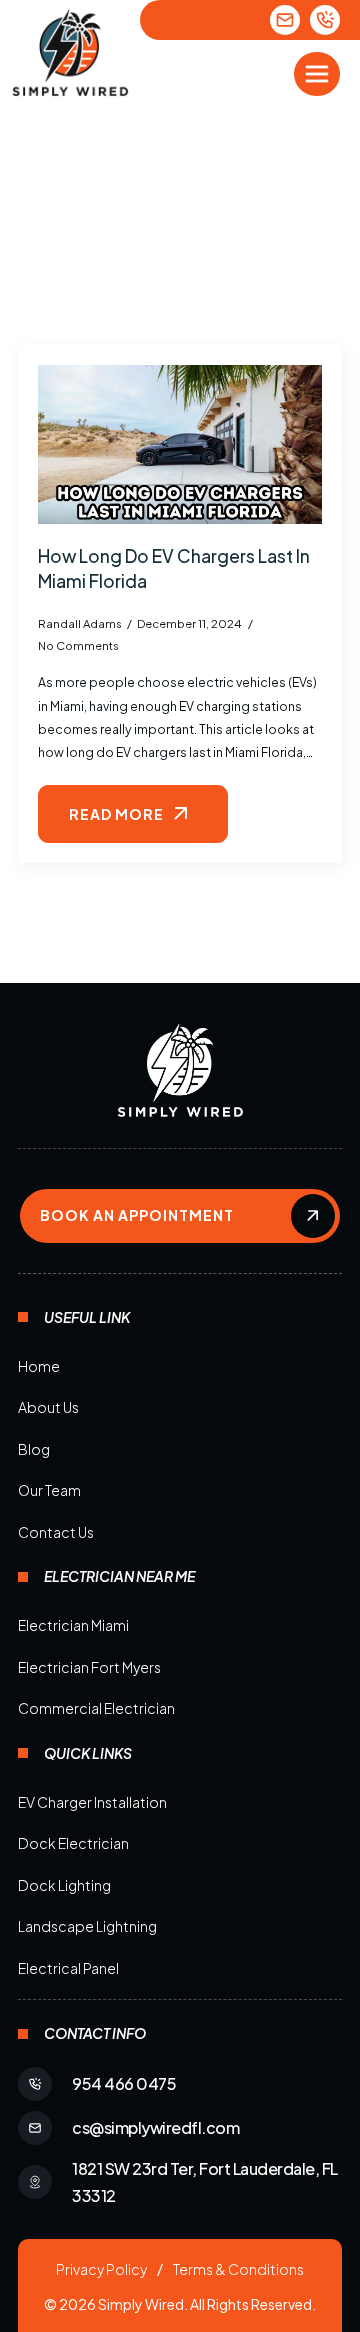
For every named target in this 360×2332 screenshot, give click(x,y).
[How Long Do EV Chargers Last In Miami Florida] (180, 445)
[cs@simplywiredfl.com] (285, 20)
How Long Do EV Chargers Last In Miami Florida (174, 568)
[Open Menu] (317, 74)
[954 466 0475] (325, 20)
